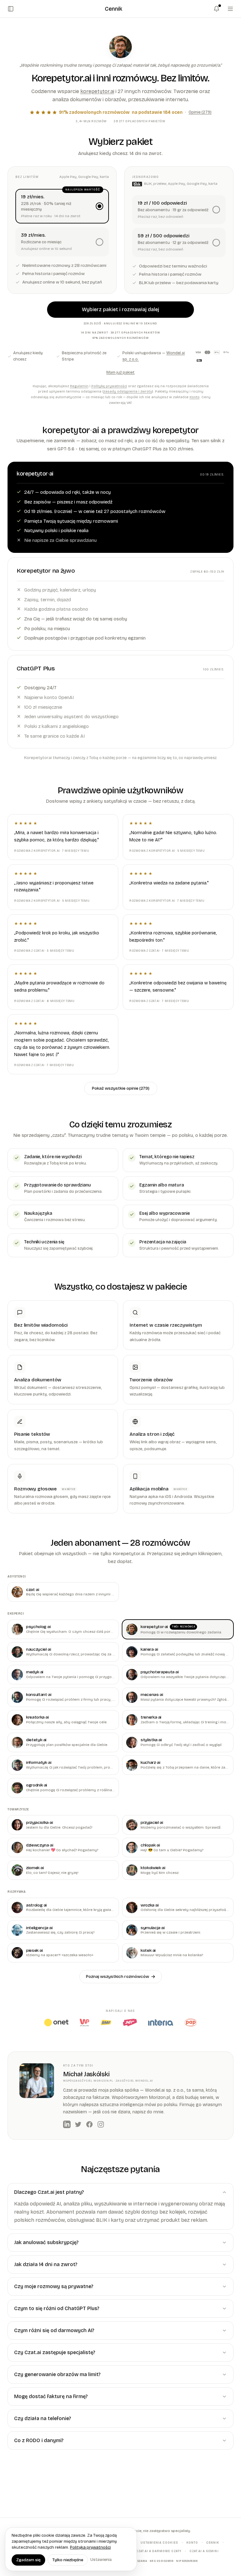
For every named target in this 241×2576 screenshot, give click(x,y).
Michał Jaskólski (86, 2074)
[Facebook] (89, 2124)
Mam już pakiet (120, 372)
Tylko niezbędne (68, 2560)
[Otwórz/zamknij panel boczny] (11, 9)
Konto (195, 397)
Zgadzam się (28, 2560)
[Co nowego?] (217, 9)
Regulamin (79, 386)
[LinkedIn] (67, 2124)
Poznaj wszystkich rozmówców (118, 1976)
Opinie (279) (200, 112)
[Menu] (230, 9)
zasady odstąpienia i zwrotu (128, 391)
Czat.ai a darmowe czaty (159, 2551)
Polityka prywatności (90, 2547)
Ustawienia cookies (159, 2542)
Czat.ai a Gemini (204, 2551)
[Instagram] (101, 2124)
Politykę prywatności (109, 386)
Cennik (213, 2542)
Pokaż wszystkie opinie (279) (121, 1088)
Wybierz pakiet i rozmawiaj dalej (120, 309)
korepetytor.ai (97, 91)
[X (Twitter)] (78, 2124)
